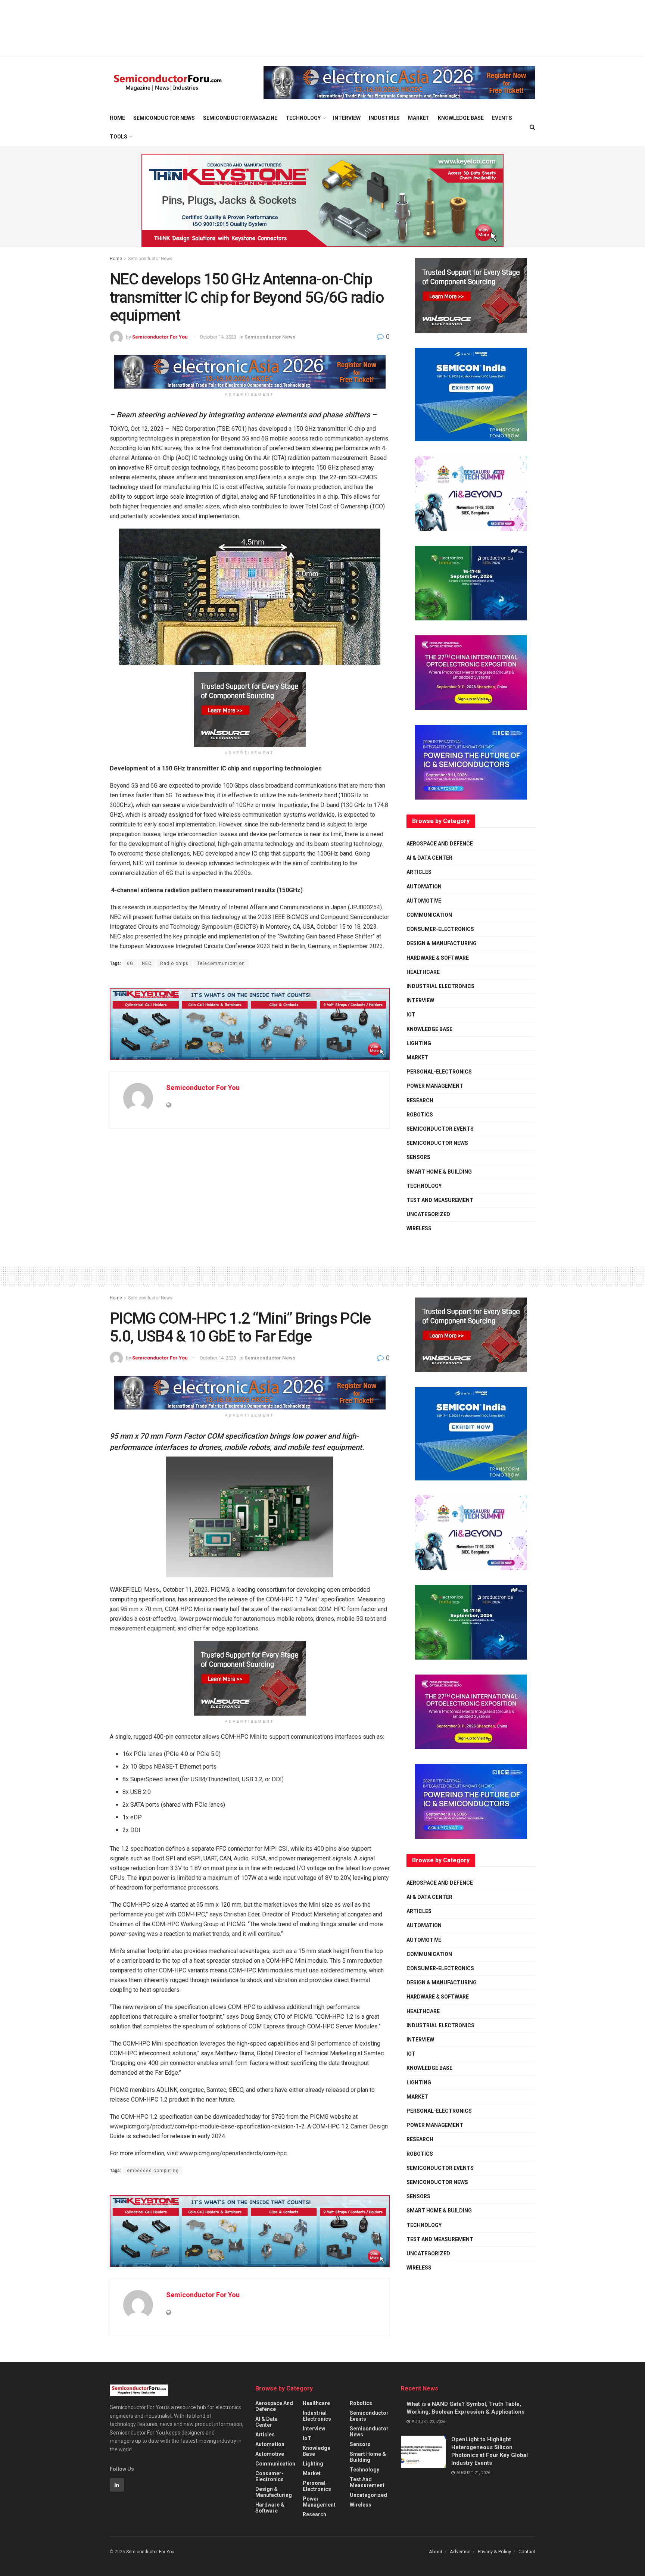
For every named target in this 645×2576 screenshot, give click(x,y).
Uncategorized (428, 1214)
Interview (347, 118)
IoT (411, 1015)
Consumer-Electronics (440, 929)
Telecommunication (221, 963)
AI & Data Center (429, 858)
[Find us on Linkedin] (117, 2485)
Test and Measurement (440, 1200)
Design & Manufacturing (442, 943)
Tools (119, 137)
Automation (424, 887)
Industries (384, 118)
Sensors (418, 1157)
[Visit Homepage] (168, 83)
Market (419, 118)
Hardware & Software (438, 958)
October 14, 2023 (218, 337)
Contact (527, 2552)
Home (117, 118)
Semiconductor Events (440, 1129)
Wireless (419, 1228)
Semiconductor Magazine (240, 118)
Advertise (460, 2552)
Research (420, 1100)
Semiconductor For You (160, 337)
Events (502, 118)
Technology (303, 118)
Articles (419, 872)
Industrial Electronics (440, 986)
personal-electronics (439, 1072)
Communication (429, 915)
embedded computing (153, 2171)
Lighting (419, 1043)
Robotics (420, 1115)
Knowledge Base (461, 118)
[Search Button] (532, 127)
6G (130, 963)
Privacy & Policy (494, 2552)
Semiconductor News (164, 118)
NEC (147, 963)
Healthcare (423, 972)
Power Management (435, 1086)
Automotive (424, 901)
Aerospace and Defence (440, 844)
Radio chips (174, 963)
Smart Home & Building (439, 1172)
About (436, 2552)
